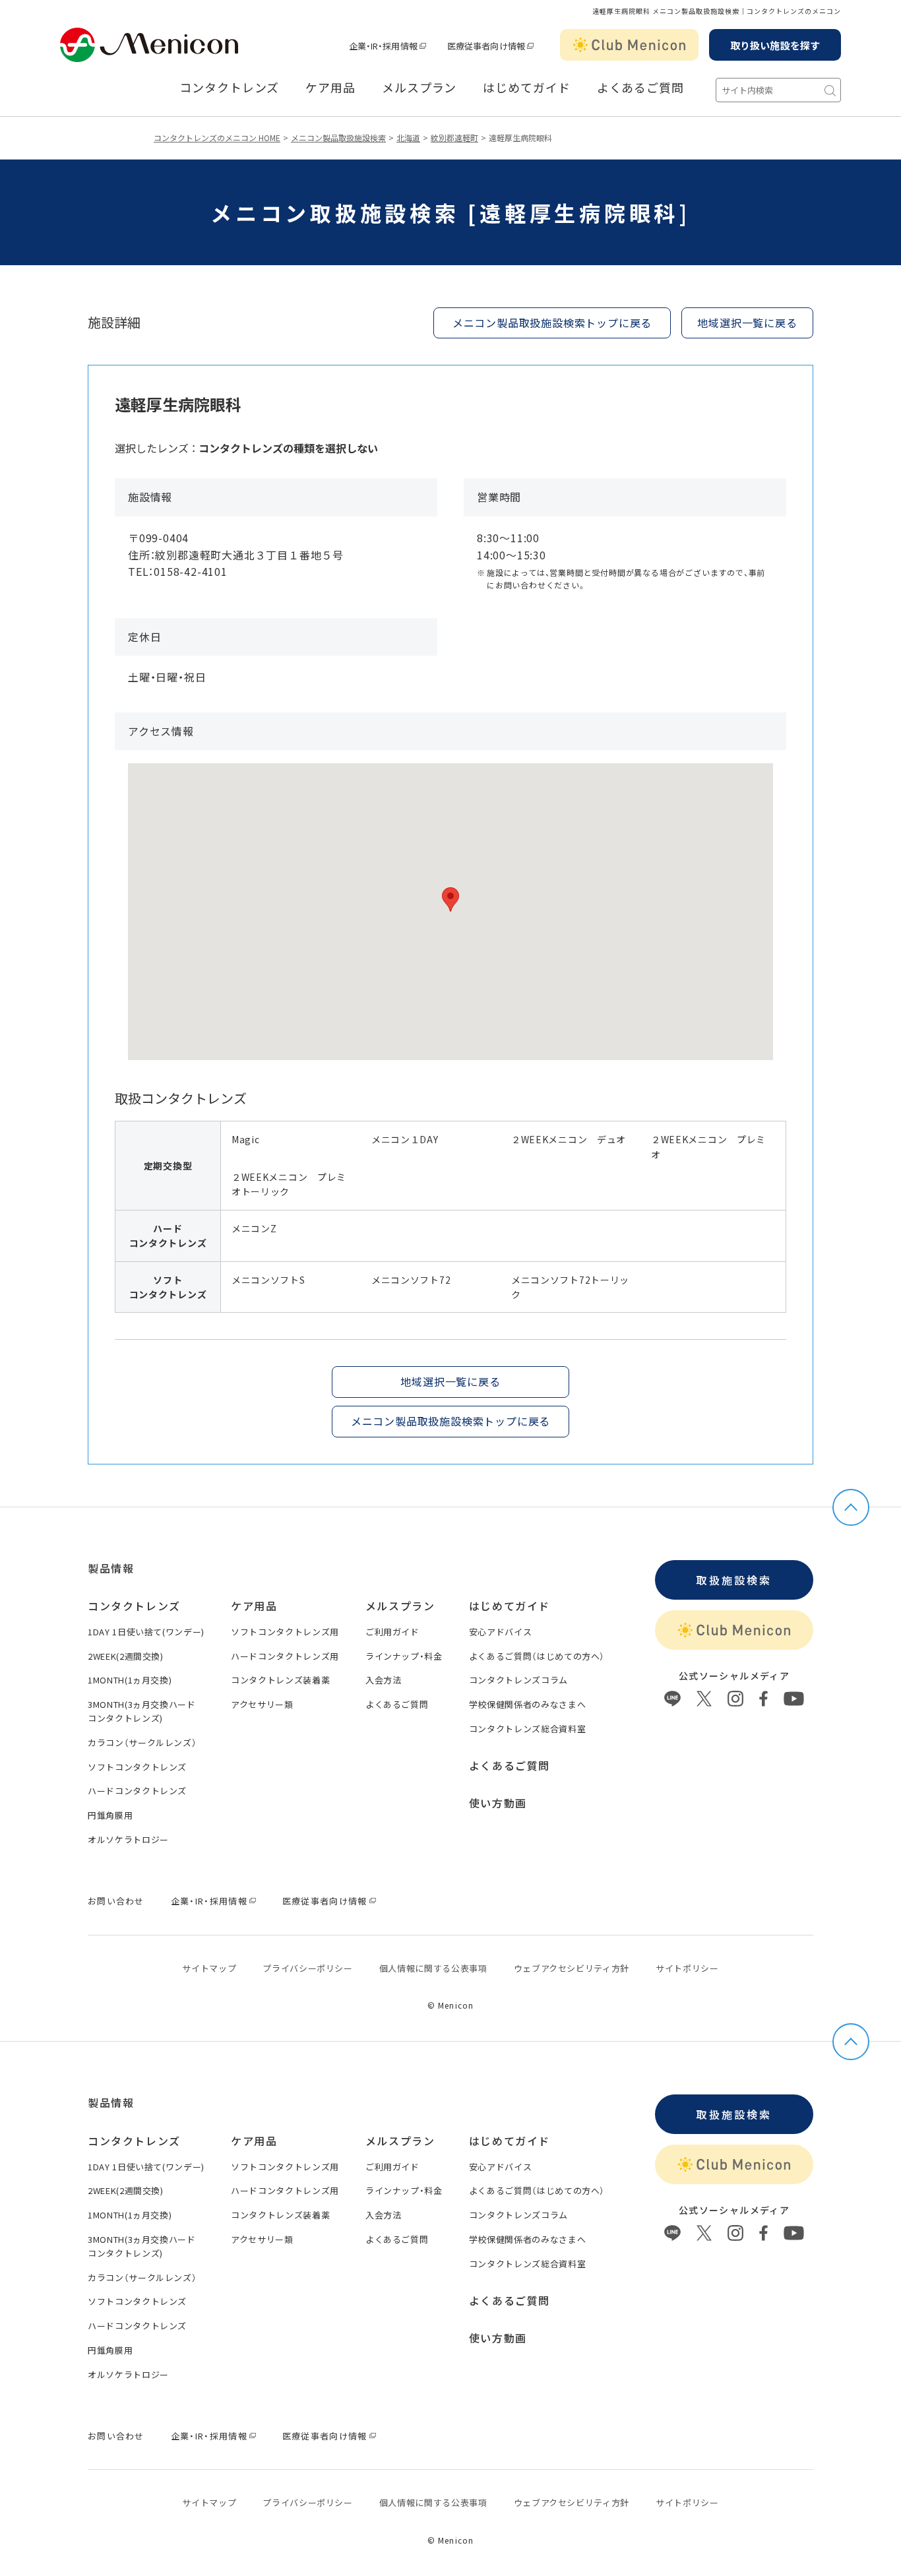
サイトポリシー (687, 1968)
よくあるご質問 (640, 88)
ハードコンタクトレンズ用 (285, 1656)
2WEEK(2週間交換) (126, 1656)
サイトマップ (209, 1968)
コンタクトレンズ (229, 88)
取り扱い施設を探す (775, 45)
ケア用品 (330, 88)
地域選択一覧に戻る (747, 323)
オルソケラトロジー (128, 1839)
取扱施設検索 (734, 1580)
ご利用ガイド (392, 1632)
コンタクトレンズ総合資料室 (527, 1729)
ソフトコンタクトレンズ (137, 1767)
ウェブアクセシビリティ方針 (572, 1968)
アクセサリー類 (262, 1704)
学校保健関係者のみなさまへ (527, 1704)
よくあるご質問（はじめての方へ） (537, 1656)
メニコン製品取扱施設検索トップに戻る (552, 323)
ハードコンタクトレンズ (137, 1791)
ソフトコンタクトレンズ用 (285, 1632)
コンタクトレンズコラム (518, 1680)
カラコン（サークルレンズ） (142, 1743)
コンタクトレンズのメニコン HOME (217, 138)
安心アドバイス (501, 1632)
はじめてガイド (526, 88)
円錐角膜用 (110, 1815)
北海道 (408, 138)
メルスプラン (400, 1606)
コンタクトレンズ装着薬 (280, 1680)
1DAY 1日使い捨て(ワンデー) (146, 1632)
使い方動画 (498, 1803)
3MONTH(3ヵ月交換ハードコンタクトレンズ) (142, 1711)
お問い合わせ (116, 1901)
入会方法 (384, 1680)
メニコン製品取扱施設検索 (338, 138)
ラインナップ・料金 (404, 1656)
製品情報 (111, 1568)
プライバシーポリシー (308, 1968)
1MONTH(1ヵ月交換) (130, 1680)
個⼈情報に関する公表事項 (433, 1968)
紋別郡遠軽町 (454, 138)
